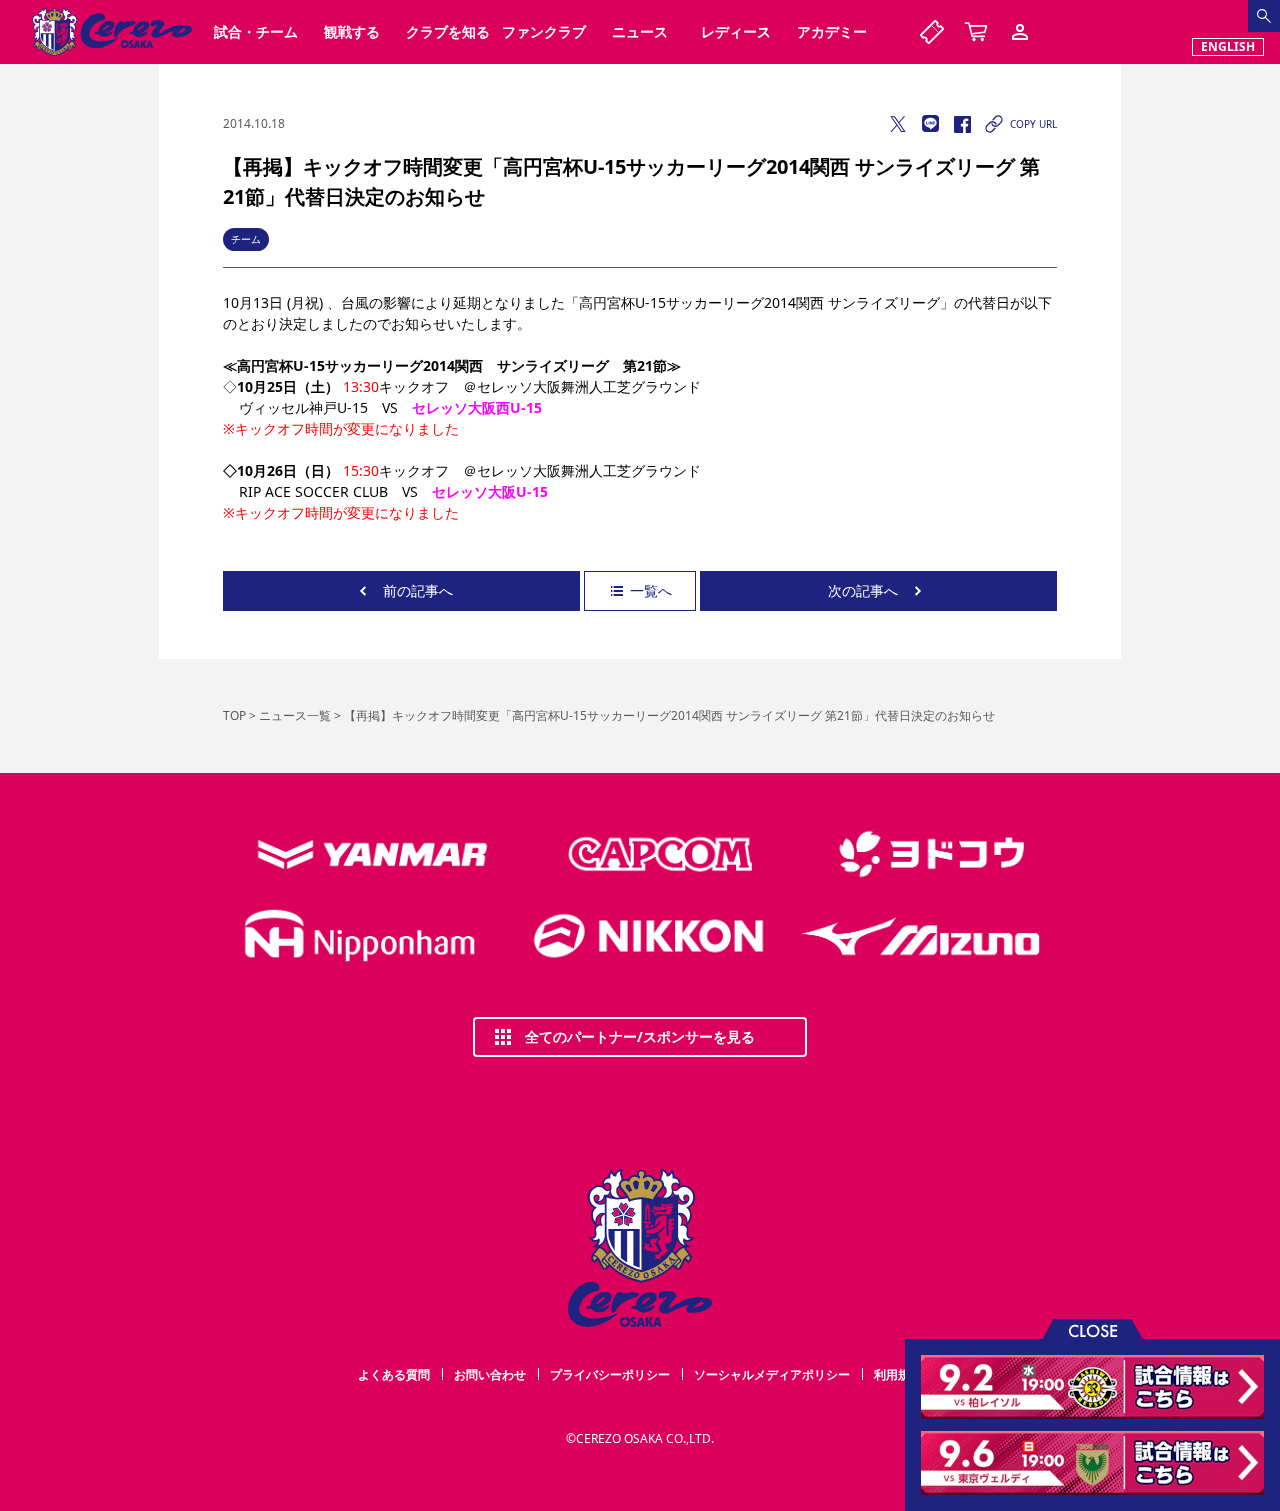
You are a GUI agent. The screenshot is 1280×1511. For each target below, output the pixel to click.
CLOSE (1093, 1329)
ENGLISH (1228, 46)
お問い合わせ (490, 1374)
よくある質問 (394, 1374)
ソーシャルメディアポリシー (772, 1374)
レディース (736, 31)
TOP (234, 715)
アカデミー (832, 31)
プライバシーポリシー (610, 1374)
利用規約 (898, 1374)
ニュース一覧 (295, 715)
